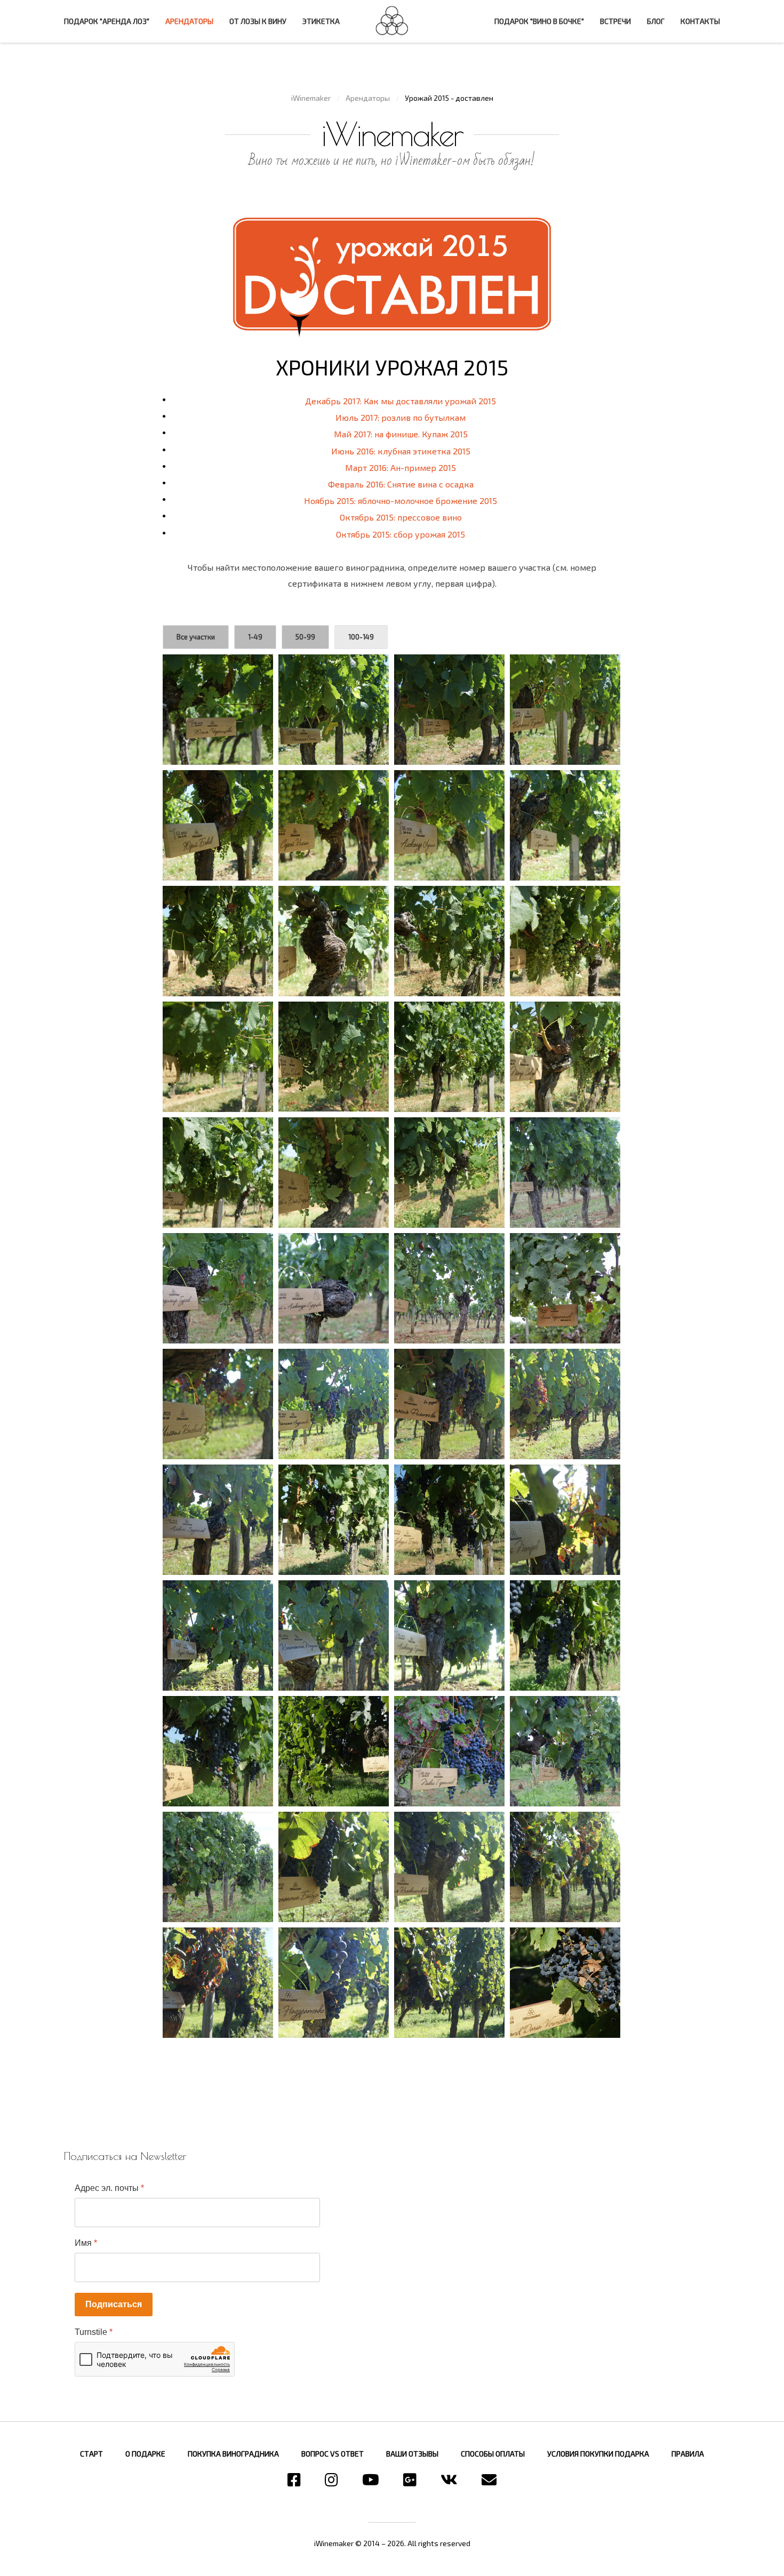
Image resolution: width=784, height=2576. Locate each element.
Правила (688, 2454)
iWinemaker (392, 20)
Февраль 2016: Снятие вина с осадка (401, 484)
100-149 (361, 637)
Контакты (700, 21)
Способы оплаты (493, 2454)
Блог (656, 21)
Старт (91, 2454)
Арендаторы (189, 21)
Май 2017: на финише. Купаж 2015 (401, 434)
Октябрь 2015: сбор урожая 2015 (401, 534)
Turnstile (94, 2332)
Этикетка (321, 21)
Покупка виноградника (233, 2454)
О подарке (145, 2454)
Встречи (615, 21)
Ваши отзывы (412, 2454)
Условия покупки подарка (598, 2454)
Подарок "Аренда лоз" (107, 21)
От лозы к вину (258, 21)
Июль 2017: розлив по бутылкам (401, 417)
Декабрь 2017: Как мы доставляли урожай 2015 (401, 401)
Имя (86, 2243)
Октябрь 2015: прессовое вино (401, 517)
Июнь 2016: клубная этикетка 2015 (401, 451)
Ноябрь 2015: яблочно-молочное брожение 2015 (401, 501)
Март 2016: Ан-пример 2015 (401, 467)
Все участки (196, 637)
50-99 (305, 637)
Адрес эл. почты (109, 2188)
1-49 (255, 637)
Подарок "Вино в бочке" (539, 21)
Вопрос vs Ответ (333, 2454)
